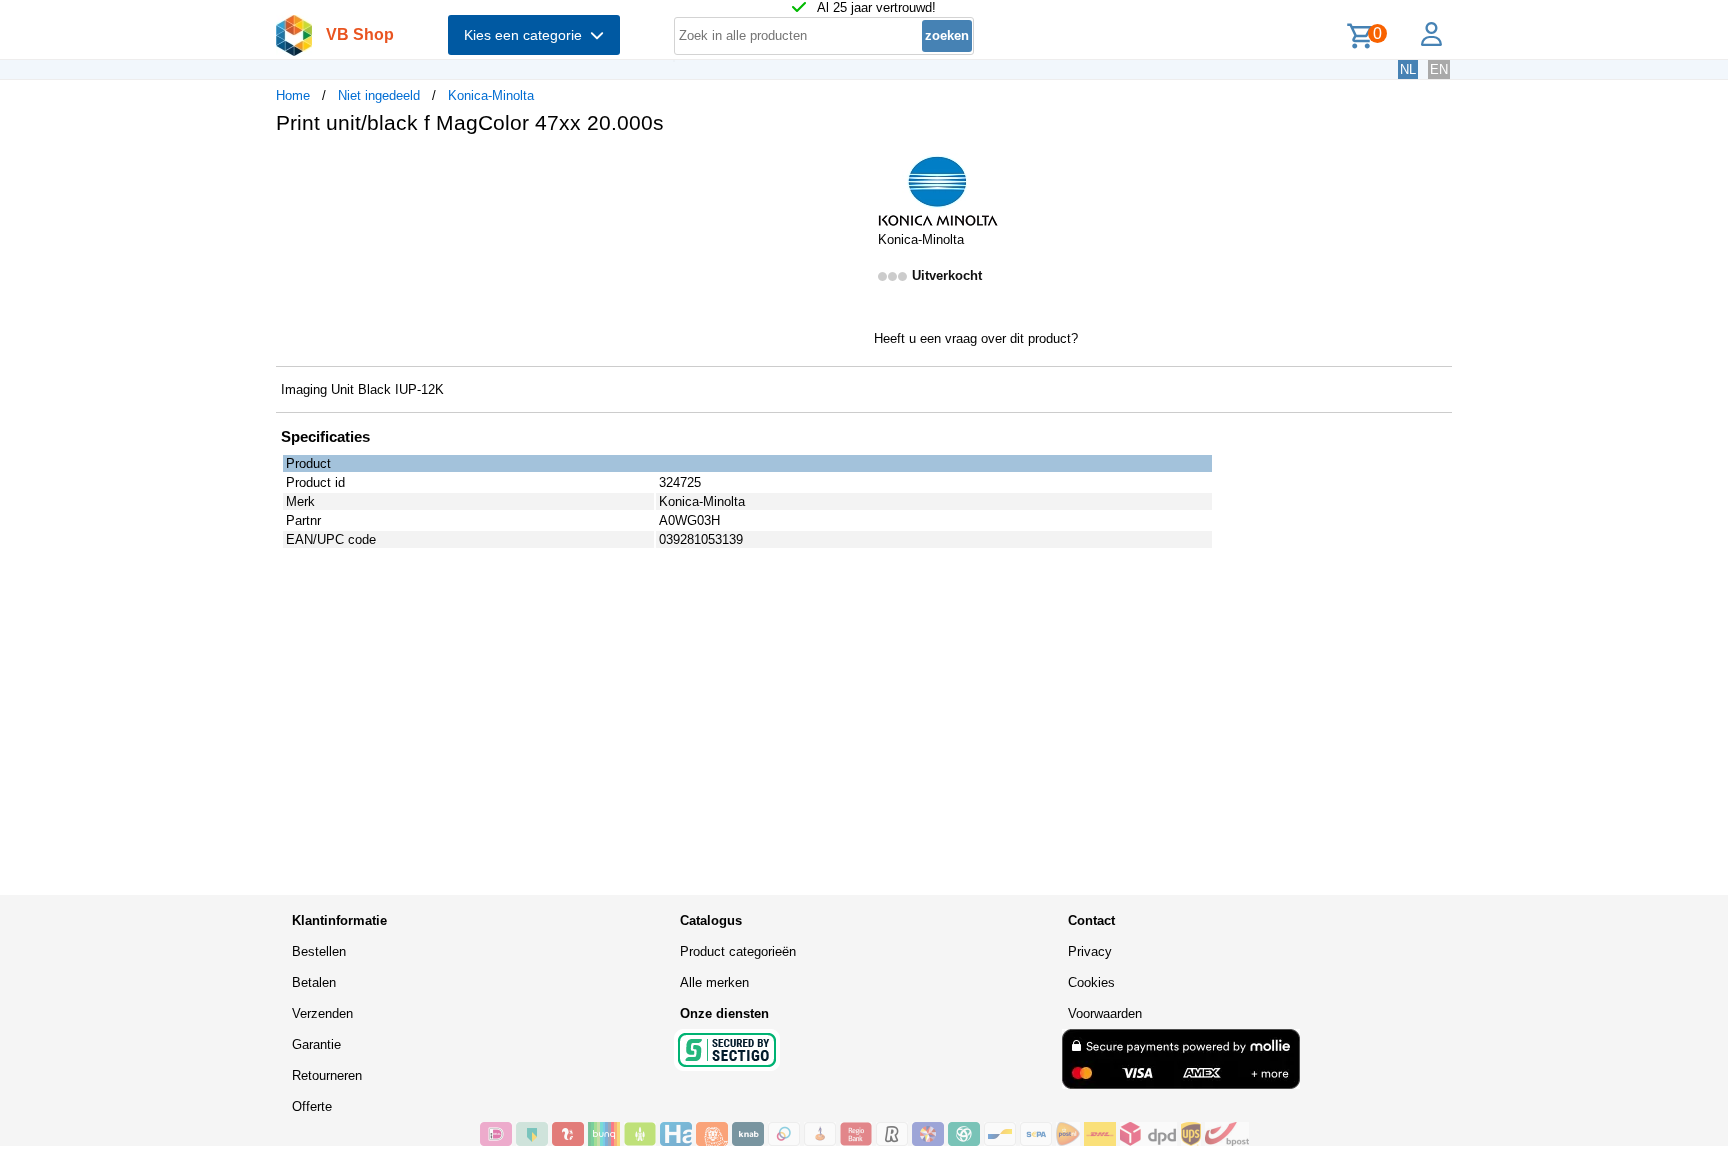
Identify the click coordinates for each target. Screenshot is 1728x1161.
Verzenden (322, 1013)
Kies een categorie (527, 35)
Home (293, 95)
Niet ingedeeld (379, 95)
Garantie (316, 1044)
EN (1439, 69)
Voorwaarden (1105, 1013)
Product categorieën (738, 951)
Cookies (1091, 982)
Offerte (312, 1106)
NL (1408, 69)
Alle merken (714, 982)
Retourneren (327, 1075)
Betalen (314, 982)
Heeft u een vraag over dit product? (976, 338)
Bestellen (319, 951)
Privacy (1090, 951)
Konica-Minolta (491, 95)
